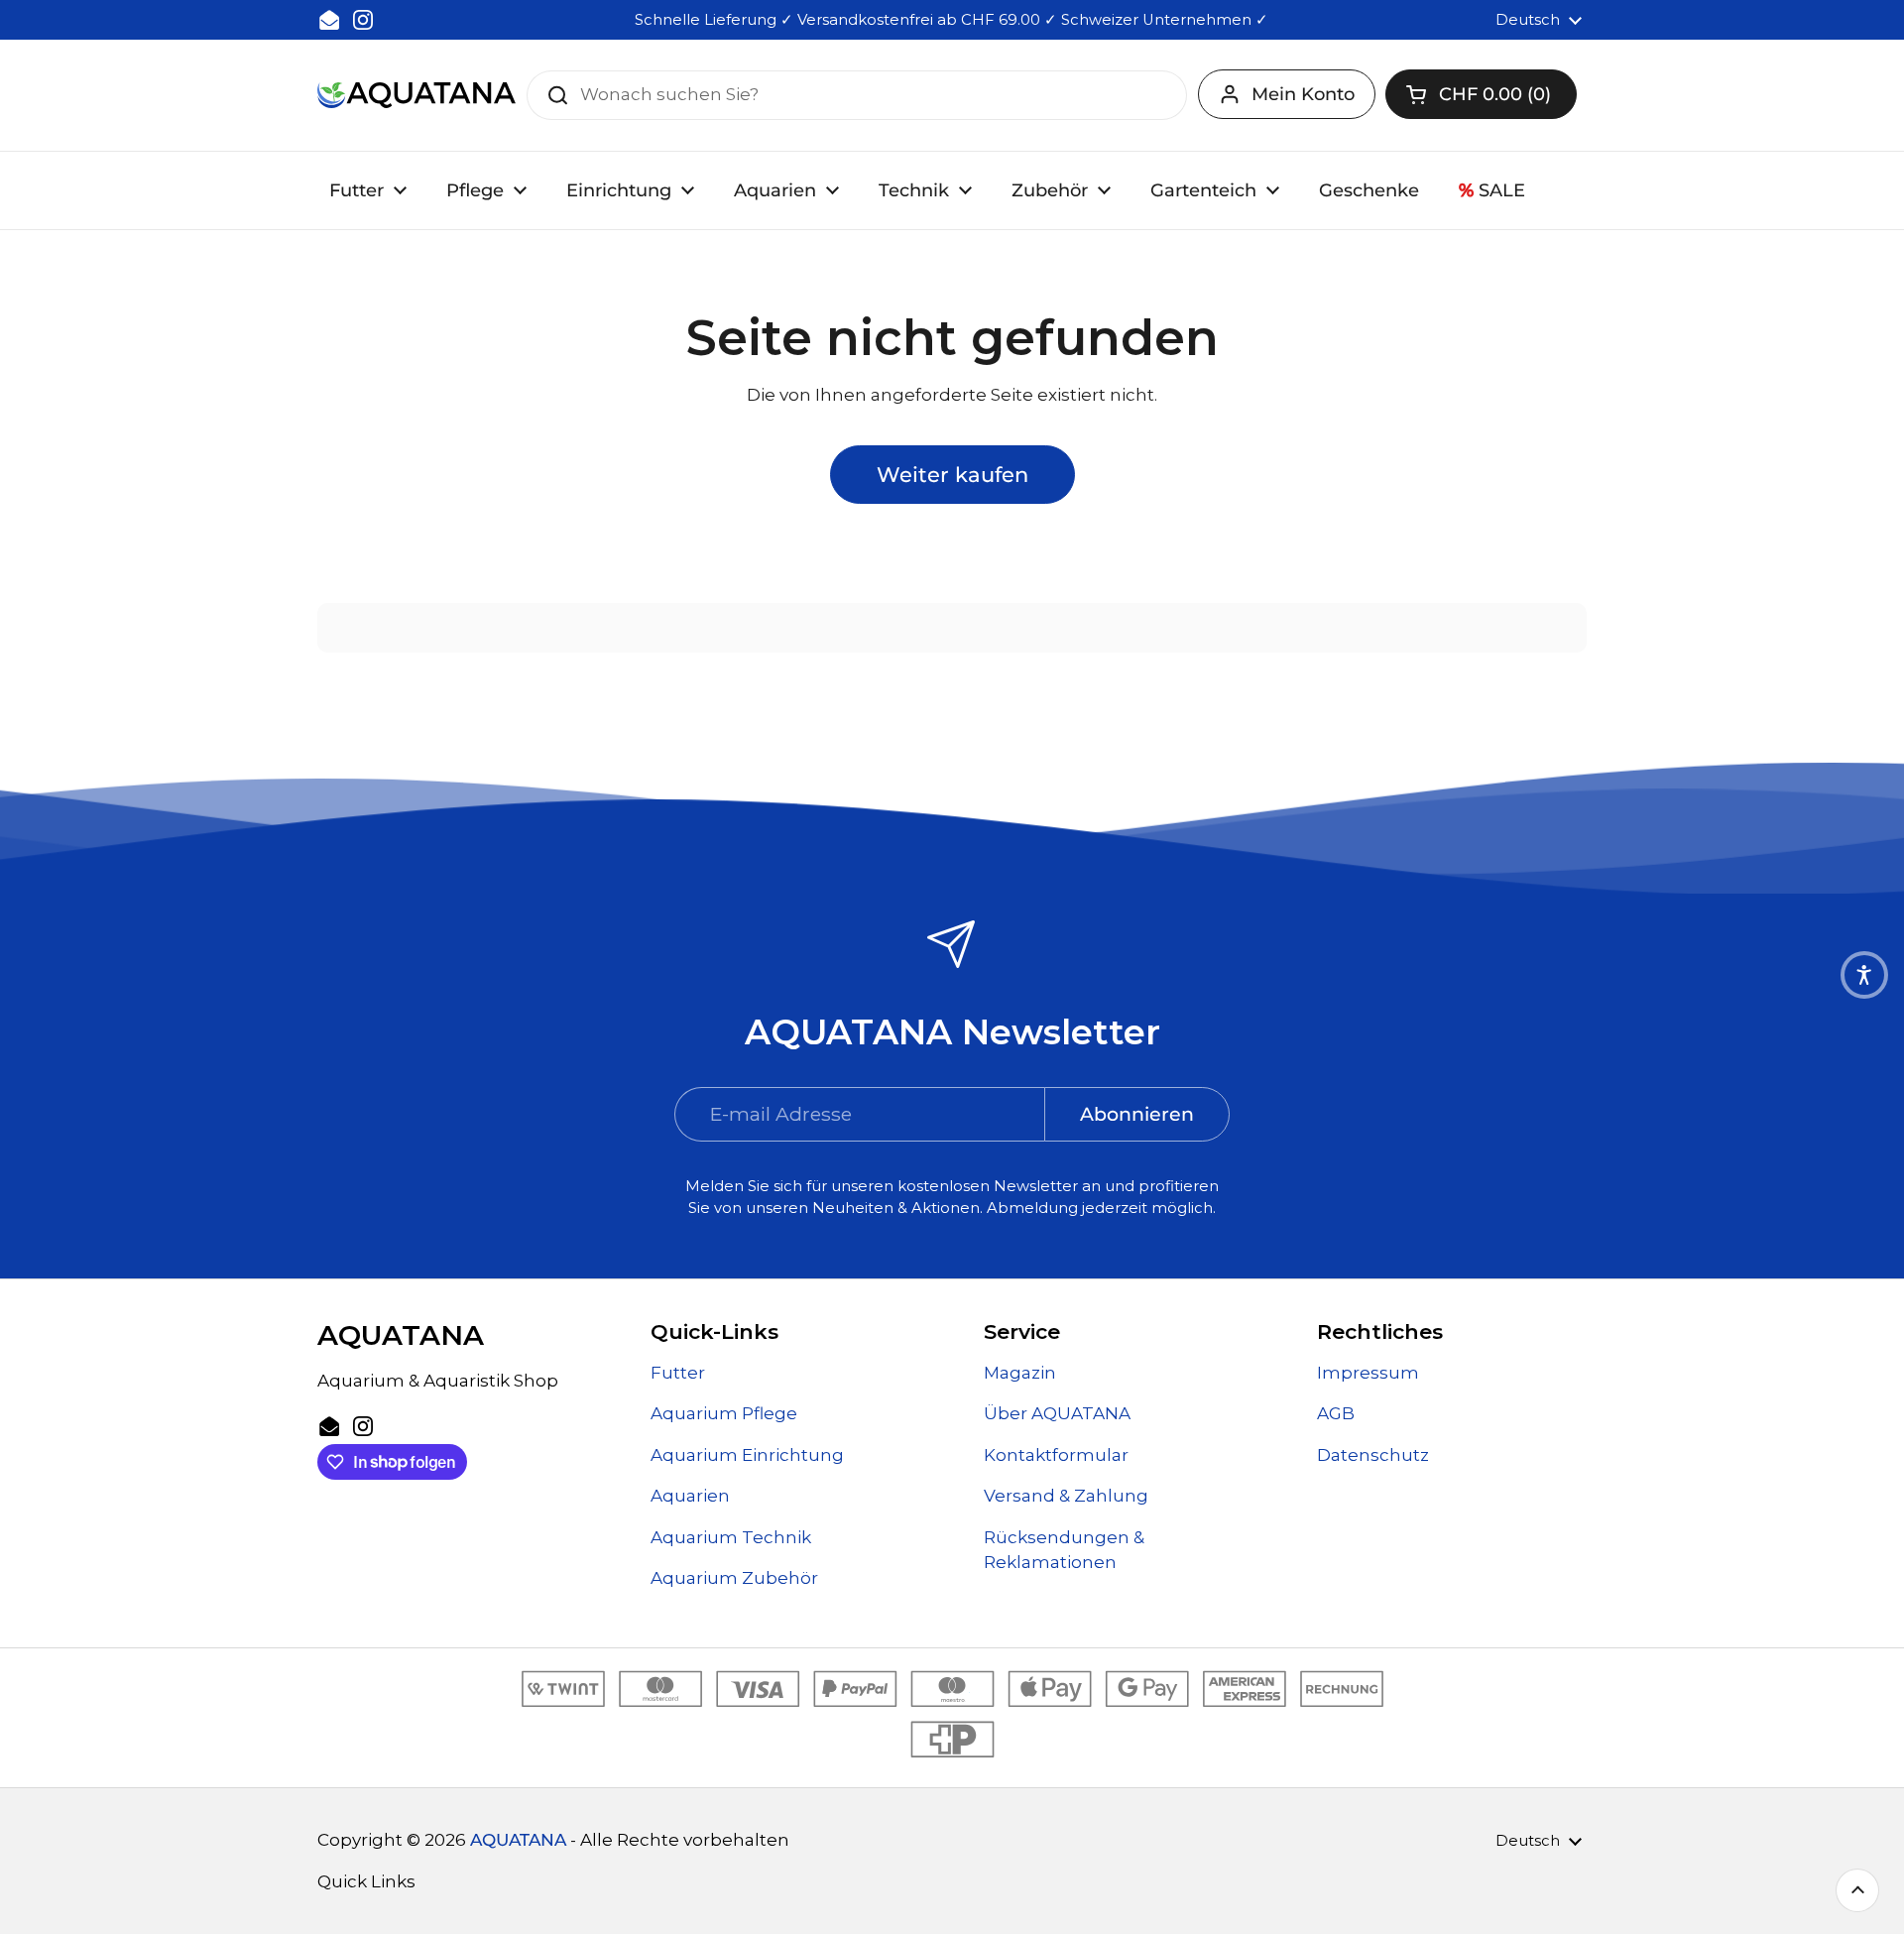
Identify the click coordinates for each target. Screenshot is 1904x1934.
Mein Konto (1303, 94)
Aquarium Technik (731, 1537)
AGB (1336, 1413)
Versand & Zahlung (1066, 1496)
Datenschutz (1373, 1455)
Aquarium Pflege (724, 1413)
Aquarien (690, 1496)
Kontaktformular (1056, 1455)
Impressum (1368, 1373)
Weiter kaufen (952, 474)
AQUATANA (518, 1840)
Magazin (1020, 1373)
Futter (678, 1373)
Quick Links (366, 1881)
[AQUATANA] (416, 95)
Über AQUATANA (1057, 1413)
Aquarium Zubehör (734, 1578)
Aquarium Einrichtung (747, 1455)
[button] (1481, 94)
